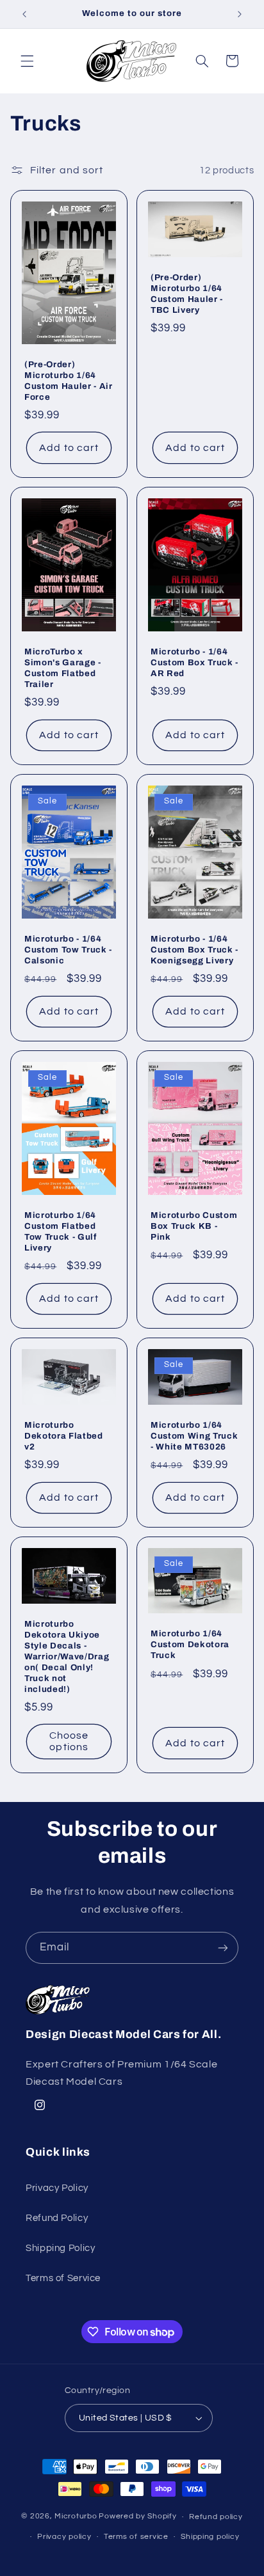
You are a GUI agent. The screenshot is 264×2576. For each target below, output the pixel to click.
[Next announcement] (240, 14)
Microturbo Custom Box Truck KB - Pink (194, 1226)
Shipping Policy (60, 2248)
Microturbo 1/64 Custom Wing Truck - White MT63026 (194, 1436)
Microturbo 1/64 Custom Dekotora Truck (190, 1644)
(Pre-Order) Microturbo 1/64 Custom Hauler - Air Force (69, 381)
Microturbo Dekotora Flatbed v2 (64, 1436)
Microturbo (76, 2517)
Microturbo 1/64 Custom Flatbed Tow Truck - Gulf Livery (61, 1231)
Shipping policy (210, 2537)
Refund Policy (57, 2218)
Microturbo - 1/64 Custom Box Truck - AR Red (194, 662)
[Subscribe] (223, 1948)
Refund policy (216, 2517)
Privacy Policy (57, 2188)
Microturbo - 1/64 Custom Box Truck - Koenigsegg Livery (194, 950)
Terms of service (136, 2537)
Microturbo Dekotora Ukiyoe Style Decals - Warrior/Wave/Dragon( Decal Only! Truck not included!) (67, 1656)
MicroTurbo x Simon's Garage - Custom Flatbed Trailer (63, 668)
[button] (27, 61)
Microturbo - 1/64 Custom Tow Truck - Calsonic (68, 950)
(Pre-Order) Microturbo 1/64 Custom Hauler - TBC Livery (187, 294)
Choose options (69, 1742)
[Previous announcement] (24, 14)
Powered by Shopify (137, 2517)
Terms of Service (63, 2278)
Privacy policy (64, 2537)
